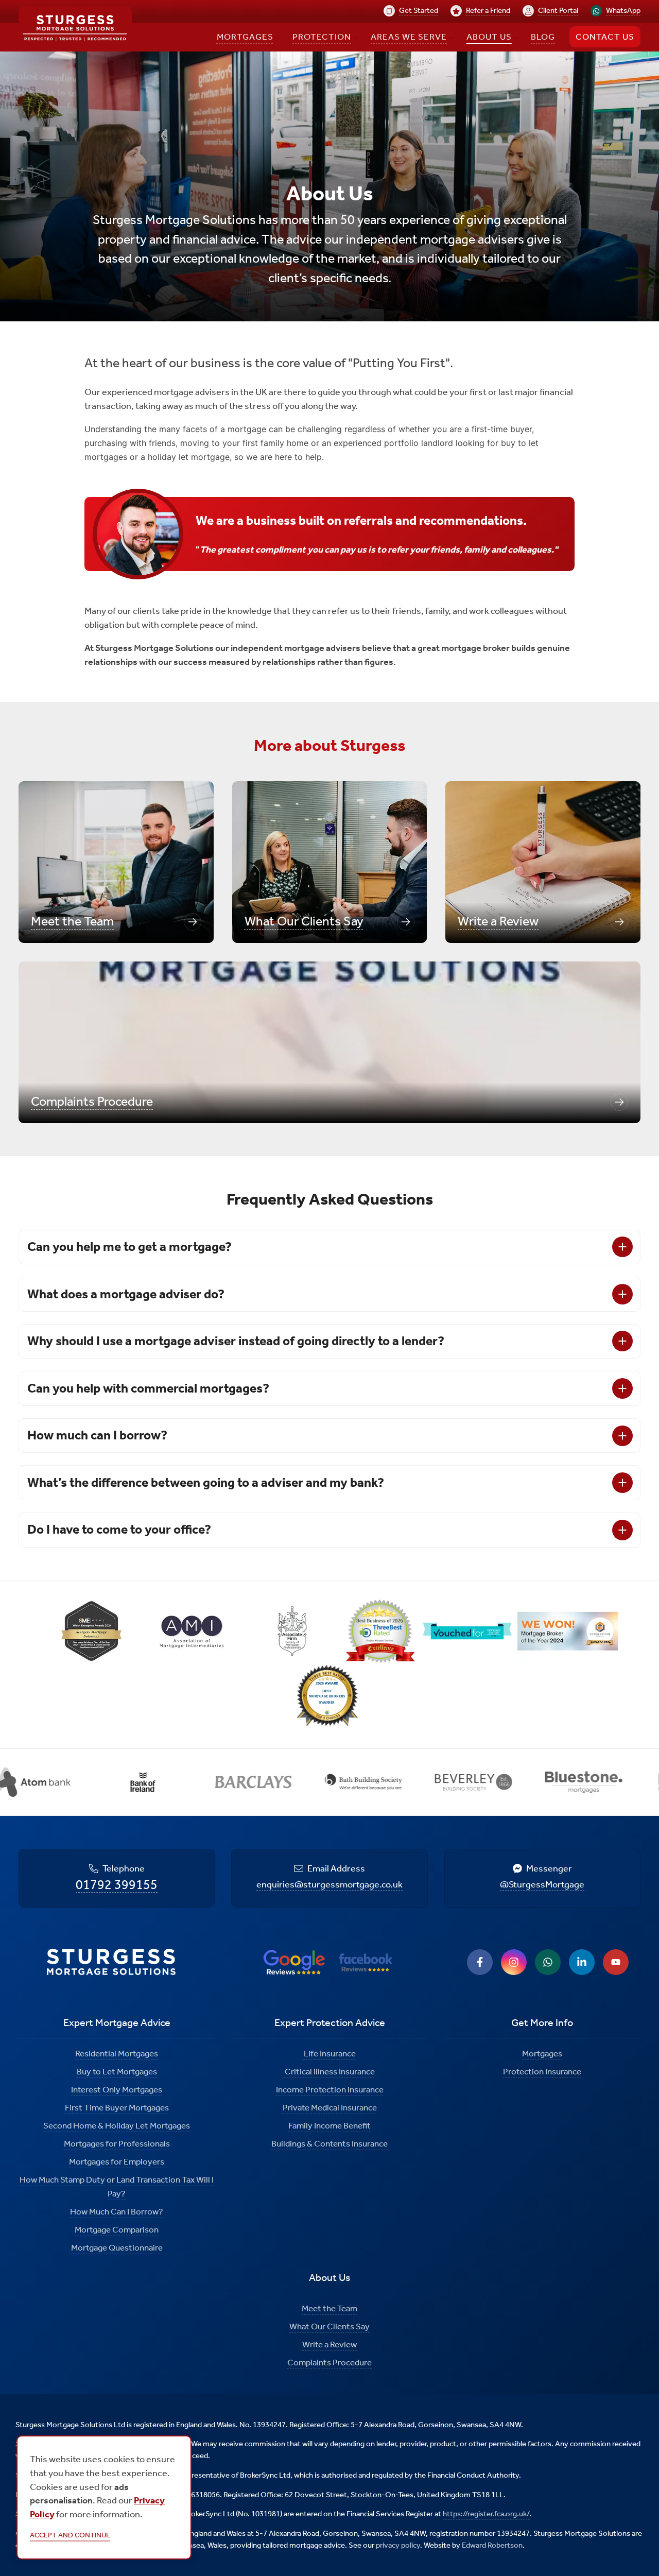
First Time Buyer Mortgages (117, 2107)
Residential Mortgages (117, 2053)
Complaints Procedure (329, 2362)
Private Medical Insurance (330, 2107)
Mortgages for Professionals (117, 2143)
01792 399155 (117, 1885)
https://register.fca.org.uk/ (486, 2514)
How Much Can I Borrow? (117, 2211)
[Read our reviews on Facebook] (366, 1962)
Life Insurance (330, 2053)
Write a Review (329, 2344)
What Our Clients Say (329, 2326)
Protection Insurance (542, 2071)
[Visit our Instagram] (514, 1962)
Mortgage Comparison (117, 2229)
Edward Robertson (492, 2545)
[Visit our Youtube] (616, 1962)
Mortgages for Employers (117, 2161)
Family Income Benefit (329, 2125)
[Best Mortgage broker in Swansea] (329, 1698)
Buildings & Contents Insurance (329, 2143)
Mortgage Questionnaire (117, 2247)
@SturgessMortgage (542, 1884)
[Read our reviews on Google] (294, 1962)
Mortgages (542, 2053)
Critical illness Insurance (330, 2071)
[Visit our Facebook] (480, 1962)
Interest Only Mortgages (117, 2089)
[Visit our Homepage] (75, 29)
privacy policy (398, 2545)
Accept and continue (70, 2535)
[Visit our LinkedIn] (582, 1962)
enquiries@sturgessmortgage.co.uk (329, 1884)
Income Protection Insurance (330, 2089)
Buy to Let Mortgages (117, 2071)
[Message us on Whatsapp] (548, 1962)
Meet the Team (329, 2308)
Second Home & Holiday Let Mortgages (117, 2125)
